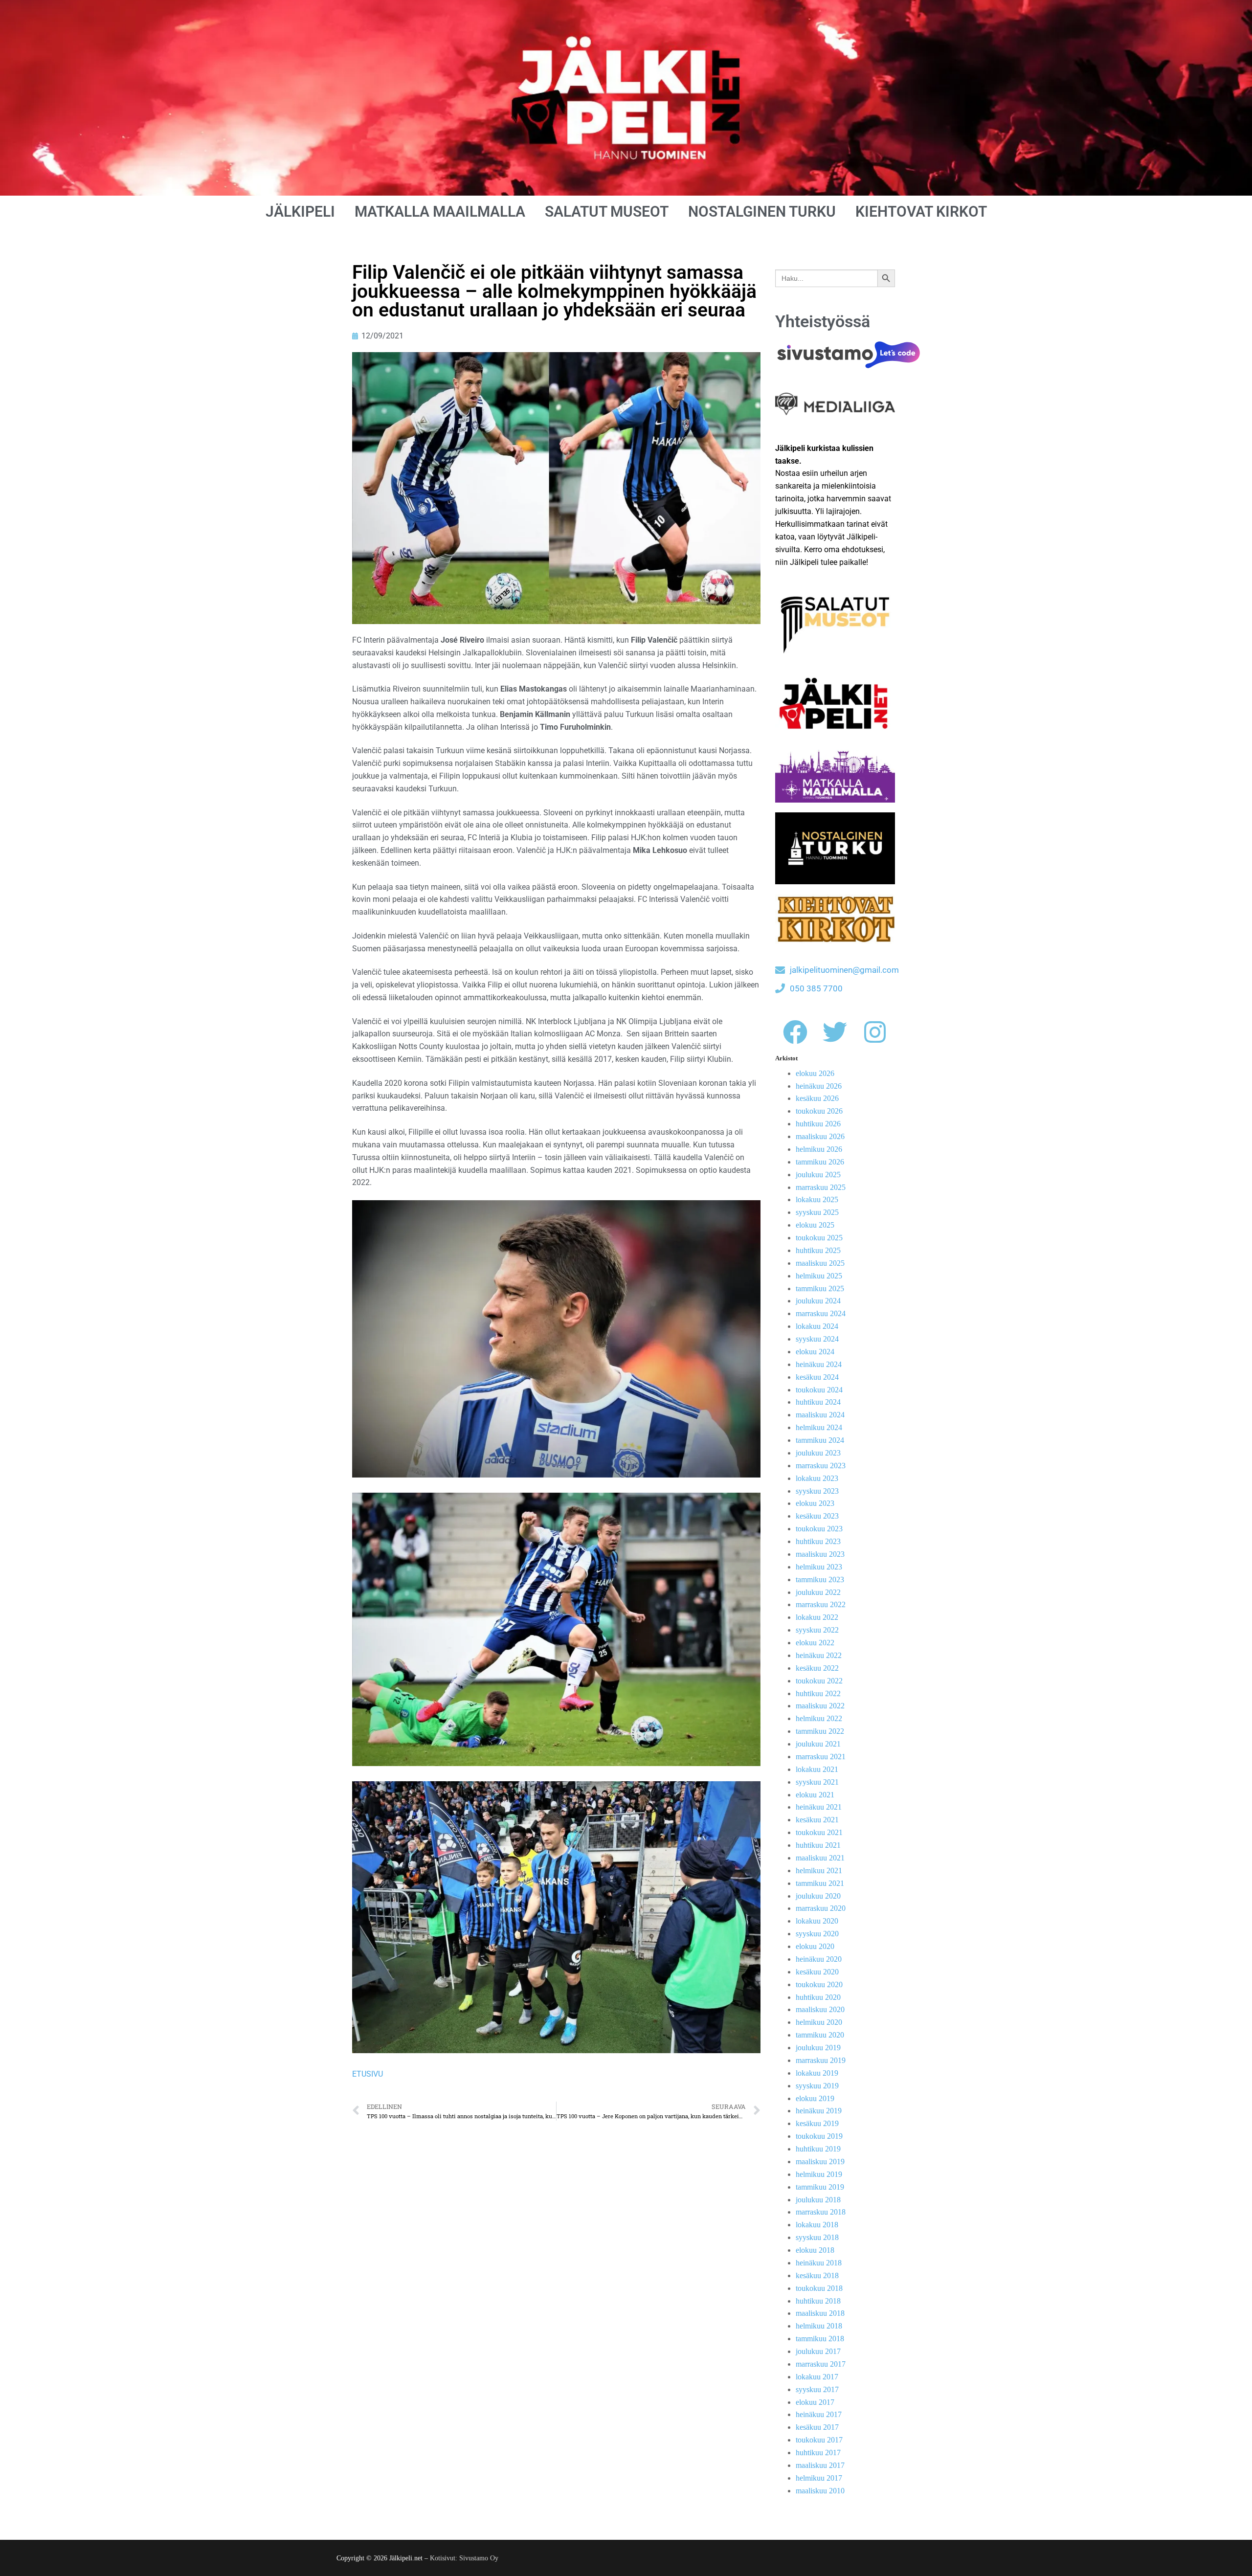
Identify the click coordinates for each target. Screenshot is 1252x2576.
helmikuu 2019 (819, 2174)
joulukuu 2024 (818, 1301)
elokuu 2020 (815, 1946)
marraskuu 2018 (821, 2212)
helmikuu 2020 (819, 2022)
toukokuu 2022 (819, 1681)
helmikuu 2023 (819, 1567)
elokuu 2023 (815, 1503)
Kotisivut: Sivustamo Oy (464, 2558)
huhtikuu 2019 (818, 2149)
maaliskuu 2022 (820, 1706)
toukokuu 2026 (819, 1111)
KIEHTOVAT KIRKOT (921, 212)
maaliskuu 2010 (820, 2491)
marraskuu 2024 (821, 1313)
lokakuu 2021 (817, 1769)
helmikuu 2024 (819, 1427)
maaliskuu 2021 (820, 1858)
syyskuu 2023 (817, 1491)
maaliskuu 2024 (820, 1415)
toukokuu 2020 (819, 1984)
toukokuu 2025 (819, 1238)
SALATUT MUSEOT (607, 212)
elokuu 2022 (815, 1643)
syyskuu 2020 (817, 1934)
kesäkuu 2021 (817, 1820)
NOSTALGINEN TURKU (762, 212)
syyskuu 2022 (817, 1630)
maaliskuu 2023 (820, 1554)
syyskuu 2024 (817, 1339)
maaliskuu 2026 (820, 1136)
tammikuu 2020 (820, 2035)
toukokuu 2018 (819, 2288)
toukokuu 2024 (819, 1390)
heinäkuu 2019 (819, 2111)
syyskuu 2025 (817, 1212)
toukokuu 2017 (819, 2440)
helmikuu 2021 (819, 1870)
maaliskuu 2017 (820, 2465)
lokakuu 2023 (817, 1478)
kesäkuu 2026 (817, 1098)
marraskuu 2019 (821, 2060)
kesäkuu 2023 (817, 1516)
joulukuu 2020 (818, 1896)
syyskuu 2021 (817, 1782)
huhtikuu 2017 (818, 2453)
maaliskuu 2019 (820, 2162)
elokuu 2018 (815, 2250)
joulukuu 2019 (818, 2048)
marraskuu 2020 (821, 1908)
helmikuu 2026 (819, 1149)
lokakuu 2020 (817, 1921)
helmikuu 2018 (819, 2326)
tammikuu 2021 (820, 1883)
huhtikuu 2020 (818, 1997)
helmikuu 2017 (819, 2478)
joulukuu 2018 (818, 2200)
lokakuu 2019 (817, 2073)
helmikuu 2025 (819, 1276)
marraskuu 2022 (821, 1604)
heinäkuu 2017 (819, 2414)
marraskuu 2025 (821, 1187)
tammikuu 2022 (820, 1731)
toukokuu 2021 (819, 1832)
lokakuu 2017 (817, 2377)
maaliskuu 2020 (820, 2009)
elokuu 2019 (815, 2098)
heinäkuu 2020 (819, 1959)
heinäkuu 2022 (819, 1655)
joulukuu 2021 (818, 1744)
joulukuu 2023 (818, 1453)
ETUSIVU (368, 2074)
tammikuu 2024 (820, 1440)
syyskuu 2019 (817, 2086)
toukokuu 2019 (819, 2136)
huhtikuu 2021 (818, 1845)
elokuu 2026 (815, 1073)
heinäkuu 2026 (819, 1086)
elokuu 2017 (815, 2402)
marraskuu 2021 (821, 1757)
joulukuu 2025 (818, 1175)
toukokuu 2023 (819, 1529)
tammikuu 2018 (820, 2339)
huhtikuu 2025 (818, 1250)
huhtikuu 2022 (818, 1693)
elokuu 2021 (815, 1795)
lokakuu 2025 (817, 1199)
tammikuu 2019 (820, 2187)
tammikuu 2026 (820, 1162)
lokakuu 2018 (817, 2225)
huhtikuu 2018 (818, 2301)
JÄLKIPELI (300, 212)
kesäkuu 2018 (817, 2275)
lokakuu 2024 (817, 1326)
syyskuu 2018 (817, 2237)
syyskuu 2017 (817, 2389)
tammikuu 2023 (820, 1579)
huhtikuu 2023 (818, 1541)
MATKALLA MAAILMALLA (440, 212)
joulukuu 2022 (818, 1592)
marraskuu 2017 (821, 2364)
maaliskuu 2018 (820, 2313)
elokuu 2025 (815, 1225)
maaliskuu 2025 (820, 1263)
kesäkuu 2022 (817, 1668)
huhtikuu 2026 (818, 1124)
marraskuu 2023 (821, 1466)
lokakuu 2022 (817, 1617)
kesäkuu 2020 (817, 1972)
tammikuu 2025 (820, 1288)
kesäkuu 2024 (817, 1377)
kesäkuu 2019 (817, 2123)
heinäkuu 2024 (819, 1364)
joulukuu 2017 (818, 2351)
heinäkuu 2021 (819, 1807)
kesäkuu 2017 (817, 2427)
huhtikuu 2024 (818, 1402)
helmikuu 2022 (819, 1718)
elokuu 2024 (815, 1352)
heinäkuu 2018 (819, 2263)
